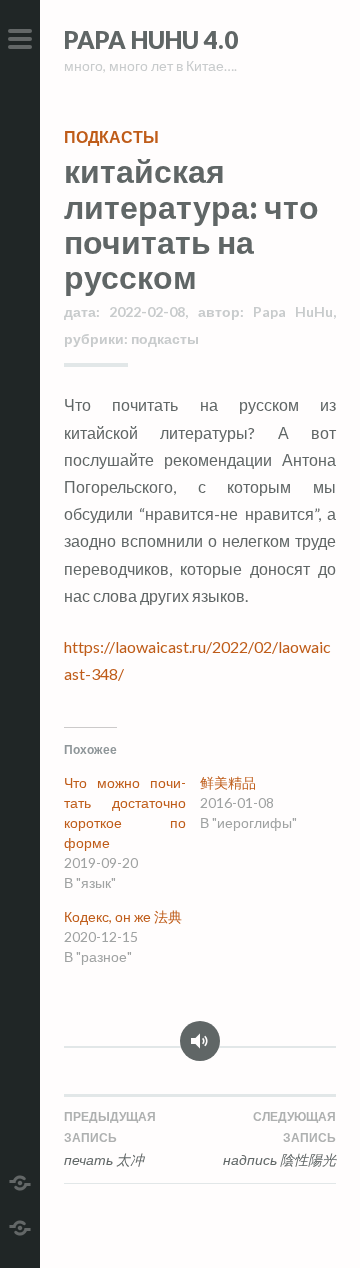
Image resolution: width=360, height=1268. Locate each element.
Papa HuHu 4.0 (151, 39)
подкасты (111, 136)
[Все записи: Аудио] (200, 1048)
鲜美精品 (228, 782)
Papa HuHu (293, 311)
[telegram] (20, 1180)
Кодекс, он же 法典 (123, 916)
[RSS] (20, 1225)
